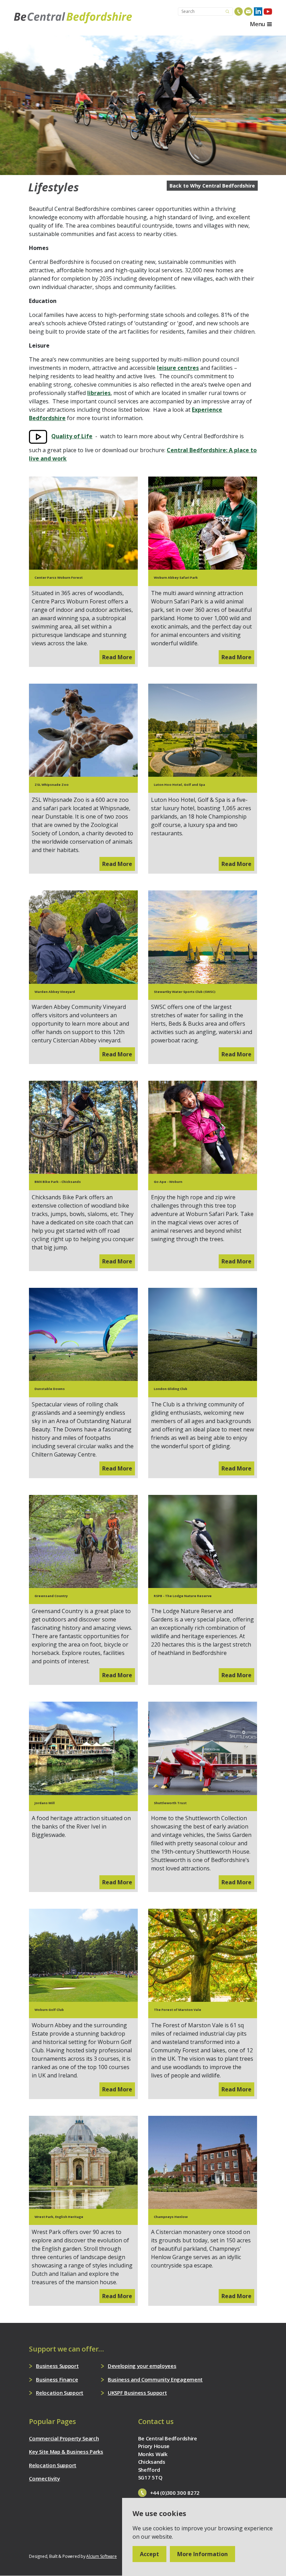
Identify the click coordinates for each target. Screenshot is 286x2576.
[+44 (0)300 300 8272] (239, 12)
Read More (117, 657)
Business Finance (57, 2379)
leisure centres (178, 368)
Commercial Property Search (64, 2438)
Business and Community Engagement (155, 2379)
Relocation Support (60, 2393)
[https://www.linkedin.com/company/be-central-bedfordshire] (258, 12)
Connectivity (44, 2478)
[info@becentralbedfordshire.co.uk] (248, 12)
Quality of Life (72, 436)
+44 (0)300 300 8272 (175, 2493)
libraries (99, 393)
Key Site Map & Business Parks (66, 2452)
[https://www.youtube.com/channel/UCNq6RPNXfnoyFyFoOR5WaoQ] (268, 12)
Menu (258, 24)
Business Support (57, 2366)
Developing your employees (142, 2366)
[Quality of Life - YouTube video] (38, 436)
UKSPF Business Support (137, 2393)
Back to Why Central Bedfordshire (212, 186)
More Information (202, 2554)
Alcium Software (101, 2556)
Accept (149, 2554)
